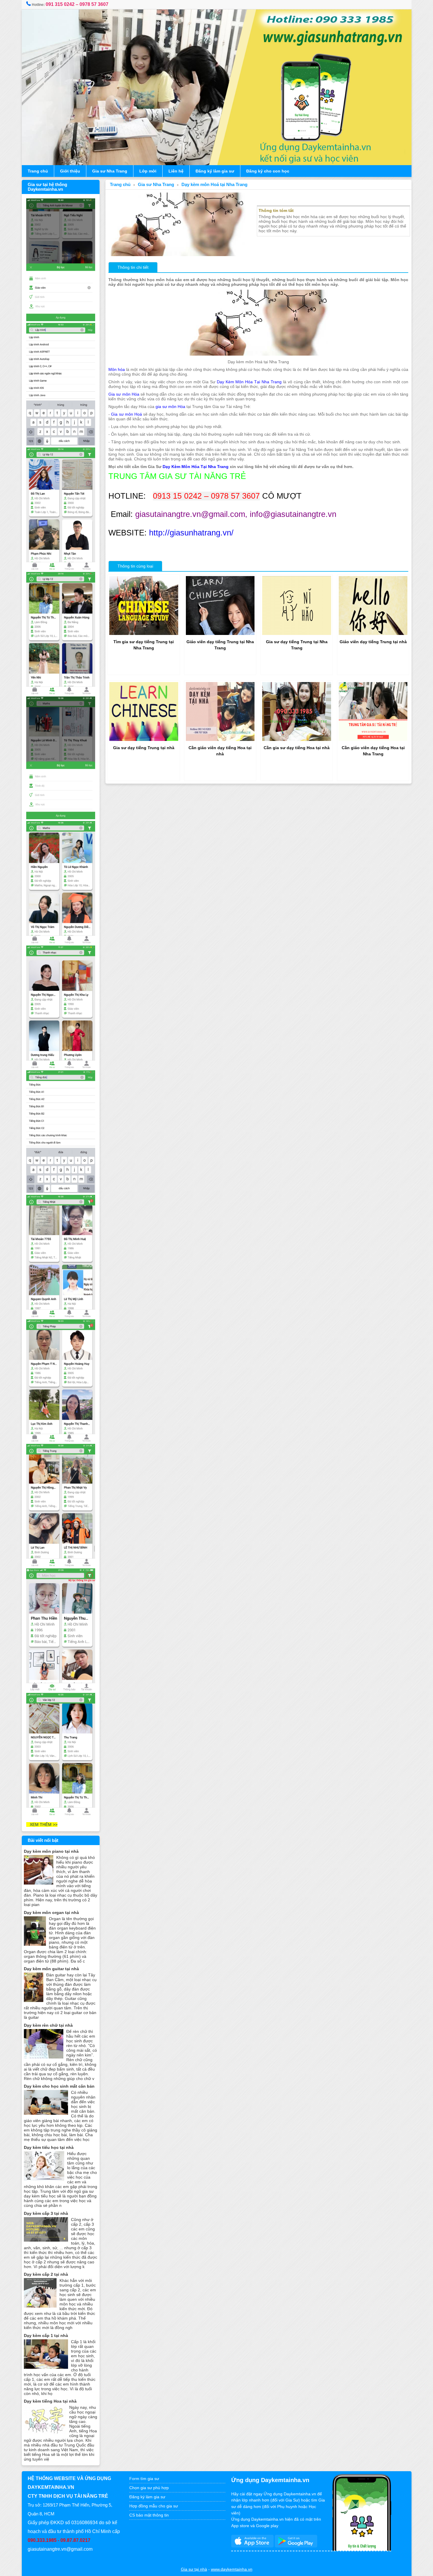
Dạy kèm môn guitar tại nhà (51, 1969)
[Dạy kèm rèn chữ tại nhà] (44, 2057)
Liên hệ (176, 171)
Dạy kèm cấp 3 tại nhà (46, 2213)
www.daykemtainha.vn (232, 2569)
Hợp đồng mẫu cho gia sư (154, 2506)
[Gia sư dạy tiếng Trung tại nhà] (144, 739)
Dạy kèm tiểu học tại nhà (49, 2147)
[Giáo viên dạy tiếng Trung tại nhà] (373, 633)
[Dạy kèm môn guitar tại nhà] (34, 2001)
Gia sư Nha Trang (110, 171)
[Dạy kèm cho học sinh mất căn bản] (46, 2113)
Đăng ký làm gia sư (215, 171)
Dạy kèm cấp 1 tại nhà (46, 2336)
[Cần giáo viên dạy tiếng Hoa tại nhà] (220, 739)
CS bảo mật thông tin (149, 2515)
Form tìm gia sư (144, 2479)
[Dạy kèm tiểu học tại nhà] (44, 2179)
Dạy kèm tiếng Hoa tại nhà (50, 2401)
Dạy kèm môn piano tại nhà (51, 1851)
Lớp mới (148, 171)
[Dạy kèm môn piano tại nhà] (39, 1883)
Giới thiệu (70, 171)
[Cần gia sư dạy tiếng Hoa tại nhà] (297, 739)
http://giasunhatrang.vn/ (191, 533)
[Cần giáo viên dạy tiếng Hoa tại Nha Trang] (373, 739)
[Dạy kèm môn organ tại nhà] (35, 1944)
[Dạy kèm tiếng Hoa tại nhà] (45, 2433)
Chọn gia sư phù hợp (149, 2488)
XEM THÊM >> (42, 1824)
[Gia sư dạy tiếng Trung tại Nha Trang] (297, 633)
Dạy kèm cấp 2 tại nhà (46, 2274)
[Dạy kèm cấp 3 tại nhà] (46, 2240)
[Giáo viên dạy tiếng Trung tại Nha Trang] (220, 633)
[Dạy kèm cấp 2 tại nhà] (40, 2306)
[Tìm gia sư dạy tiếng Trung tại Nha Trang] (144, 633)
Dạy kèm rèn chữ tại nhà (48, 2025)
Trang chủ (38, 171)
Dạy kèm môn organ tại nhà (51, 1912)
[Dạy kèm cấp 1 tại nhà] (46, 2367)
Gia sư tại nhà (194, 2569)
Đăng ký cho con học (268, 171)
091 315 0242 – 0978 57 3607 (77, 4)
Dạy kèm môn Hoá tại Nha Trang (214, 185)
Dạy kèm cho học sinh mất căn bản (59, 2086)
